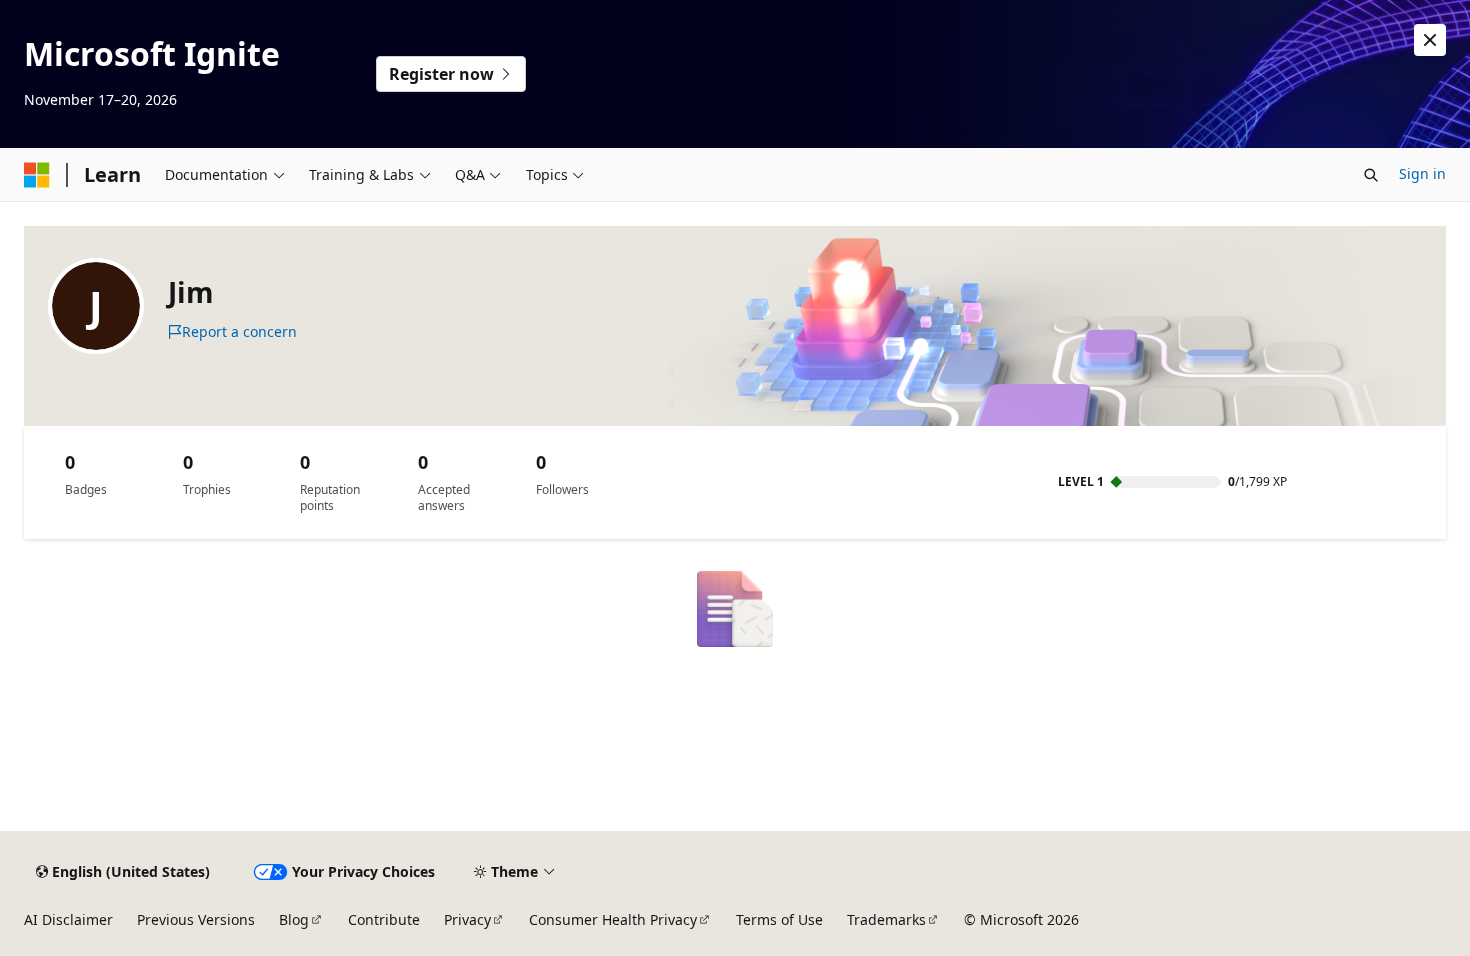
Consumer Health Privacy (613, 919)
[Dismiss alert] (1430, 40)
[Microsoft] (37, 175)
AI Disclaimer (68, 919)
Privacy (467, 919)
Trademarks (886, 919)
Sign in (1422, 173)
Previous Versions (196, 919)
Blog (294, 919)
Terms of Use (779, 919)
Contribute (384, 919)
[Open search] (1371, 175)
